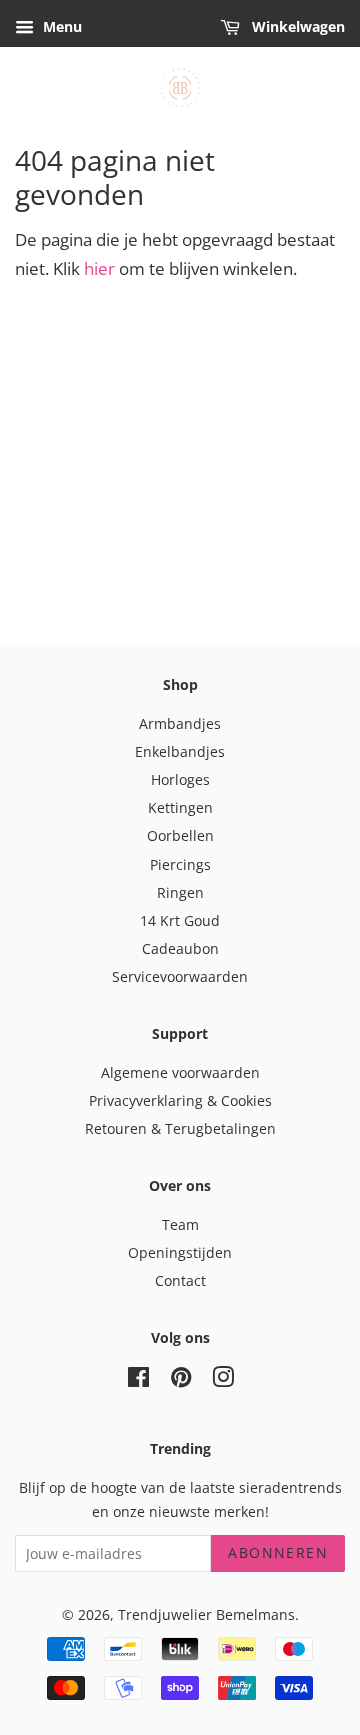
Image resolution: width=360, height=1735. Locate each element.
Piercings (180, 864)
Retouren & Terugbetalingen (180, 1128)
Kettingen (180, 807)
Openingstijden (180, 1252)
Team (180, 1224)
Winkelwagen (296, 26)
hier (99, 268)
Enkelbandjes (180, 751)
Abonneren (278, 1552)
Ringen (180, 892)
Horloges (180, 779)
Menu (60, 26)
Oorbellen (180, 835)
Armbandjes (180, 723)
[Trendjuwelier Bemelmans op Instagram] (223, 1380)
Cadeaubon (180, 948)
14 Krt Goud (180, 920)
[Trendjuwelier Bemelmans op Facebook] (138, 1380)
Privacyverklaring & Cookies (180, 1100)
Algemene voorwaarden (180, 1072)
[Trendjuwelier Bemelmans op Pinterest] (181, 1380)
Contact (180, 1280)
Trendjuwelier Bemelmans (206, 1614)
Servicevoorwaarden (180, 976)
